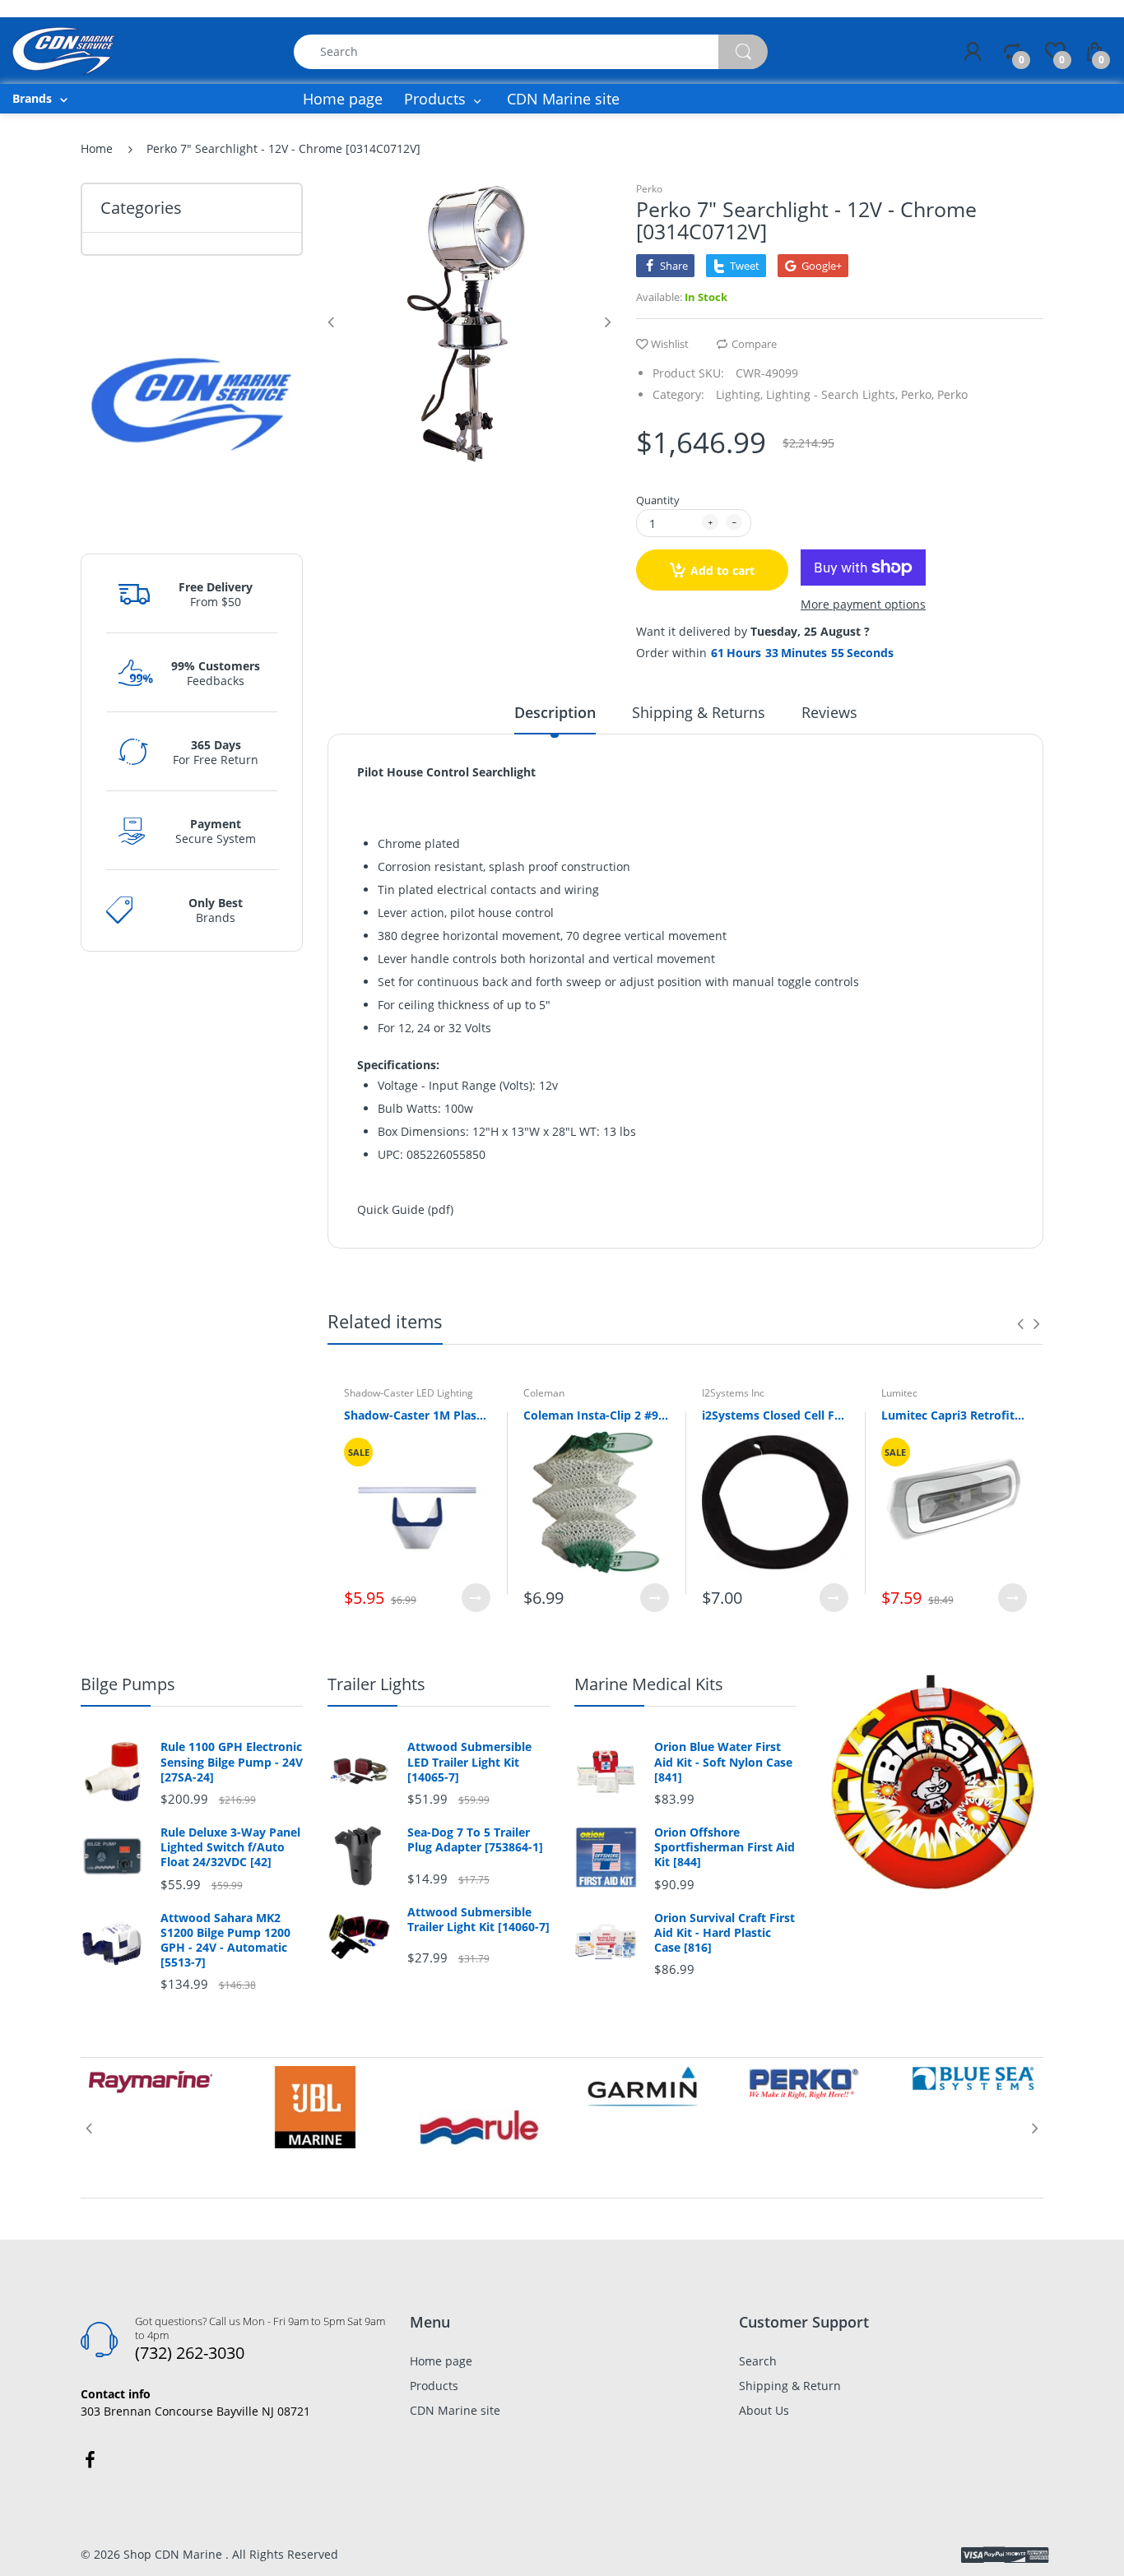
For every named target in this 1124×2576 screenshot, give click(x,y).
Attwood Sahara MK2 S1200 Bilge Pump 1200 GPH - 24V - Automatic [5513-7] (225, 1941)
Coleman (544, 1393)
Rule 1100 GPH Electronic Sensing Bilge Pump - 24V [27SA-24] (232, 1762)
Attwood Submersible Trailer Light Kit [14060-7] (478, 1920)
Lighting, (739, 394)
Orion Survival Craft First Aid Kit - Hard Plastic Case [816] (725, 1933)
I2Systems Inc (733, 1393)
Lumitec (899, 1393)
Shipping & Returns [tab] (699, 712)
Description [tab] (555, 712)
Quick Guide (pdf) (405, 1209)
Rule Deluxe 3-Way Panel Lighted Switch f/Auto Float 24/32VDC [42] (230, 1847)
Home (97, 148)
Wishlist (670, 344)
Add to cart (722, 570)
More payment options (863, 605)
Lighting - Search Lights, (832, 394)
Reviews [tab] (829, 712)
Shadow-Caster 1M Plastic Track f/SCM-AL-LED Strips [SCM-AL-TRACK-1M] (417, 1415)
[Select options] (476, 1598)
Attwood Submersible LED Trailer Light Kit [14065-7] (469, 1762)
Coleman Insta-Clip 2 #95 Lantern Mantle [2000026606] (597, 1415)
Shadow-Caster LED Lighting (409, 1393)
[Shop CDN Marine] (64, 50)
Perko (649, 189)
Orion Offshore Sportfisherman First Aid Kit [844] (725, 1847)
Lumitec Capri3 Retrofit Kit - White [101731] (954, 1415)
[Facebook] (90, 2460)
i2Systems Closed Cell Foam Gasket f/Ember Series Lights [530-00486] (775, 1415)
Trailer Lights (376, 1684)
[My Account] (973, 52)
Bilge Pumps (128, 1684)
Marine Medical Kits (649, 1684)
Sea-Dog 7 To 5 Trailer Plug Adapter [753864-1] (475, 1840)
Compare (754, 344)
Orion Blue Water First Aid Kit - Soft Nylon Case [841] (723, 1762)
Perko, (917, 394)
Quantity (658, 500)
